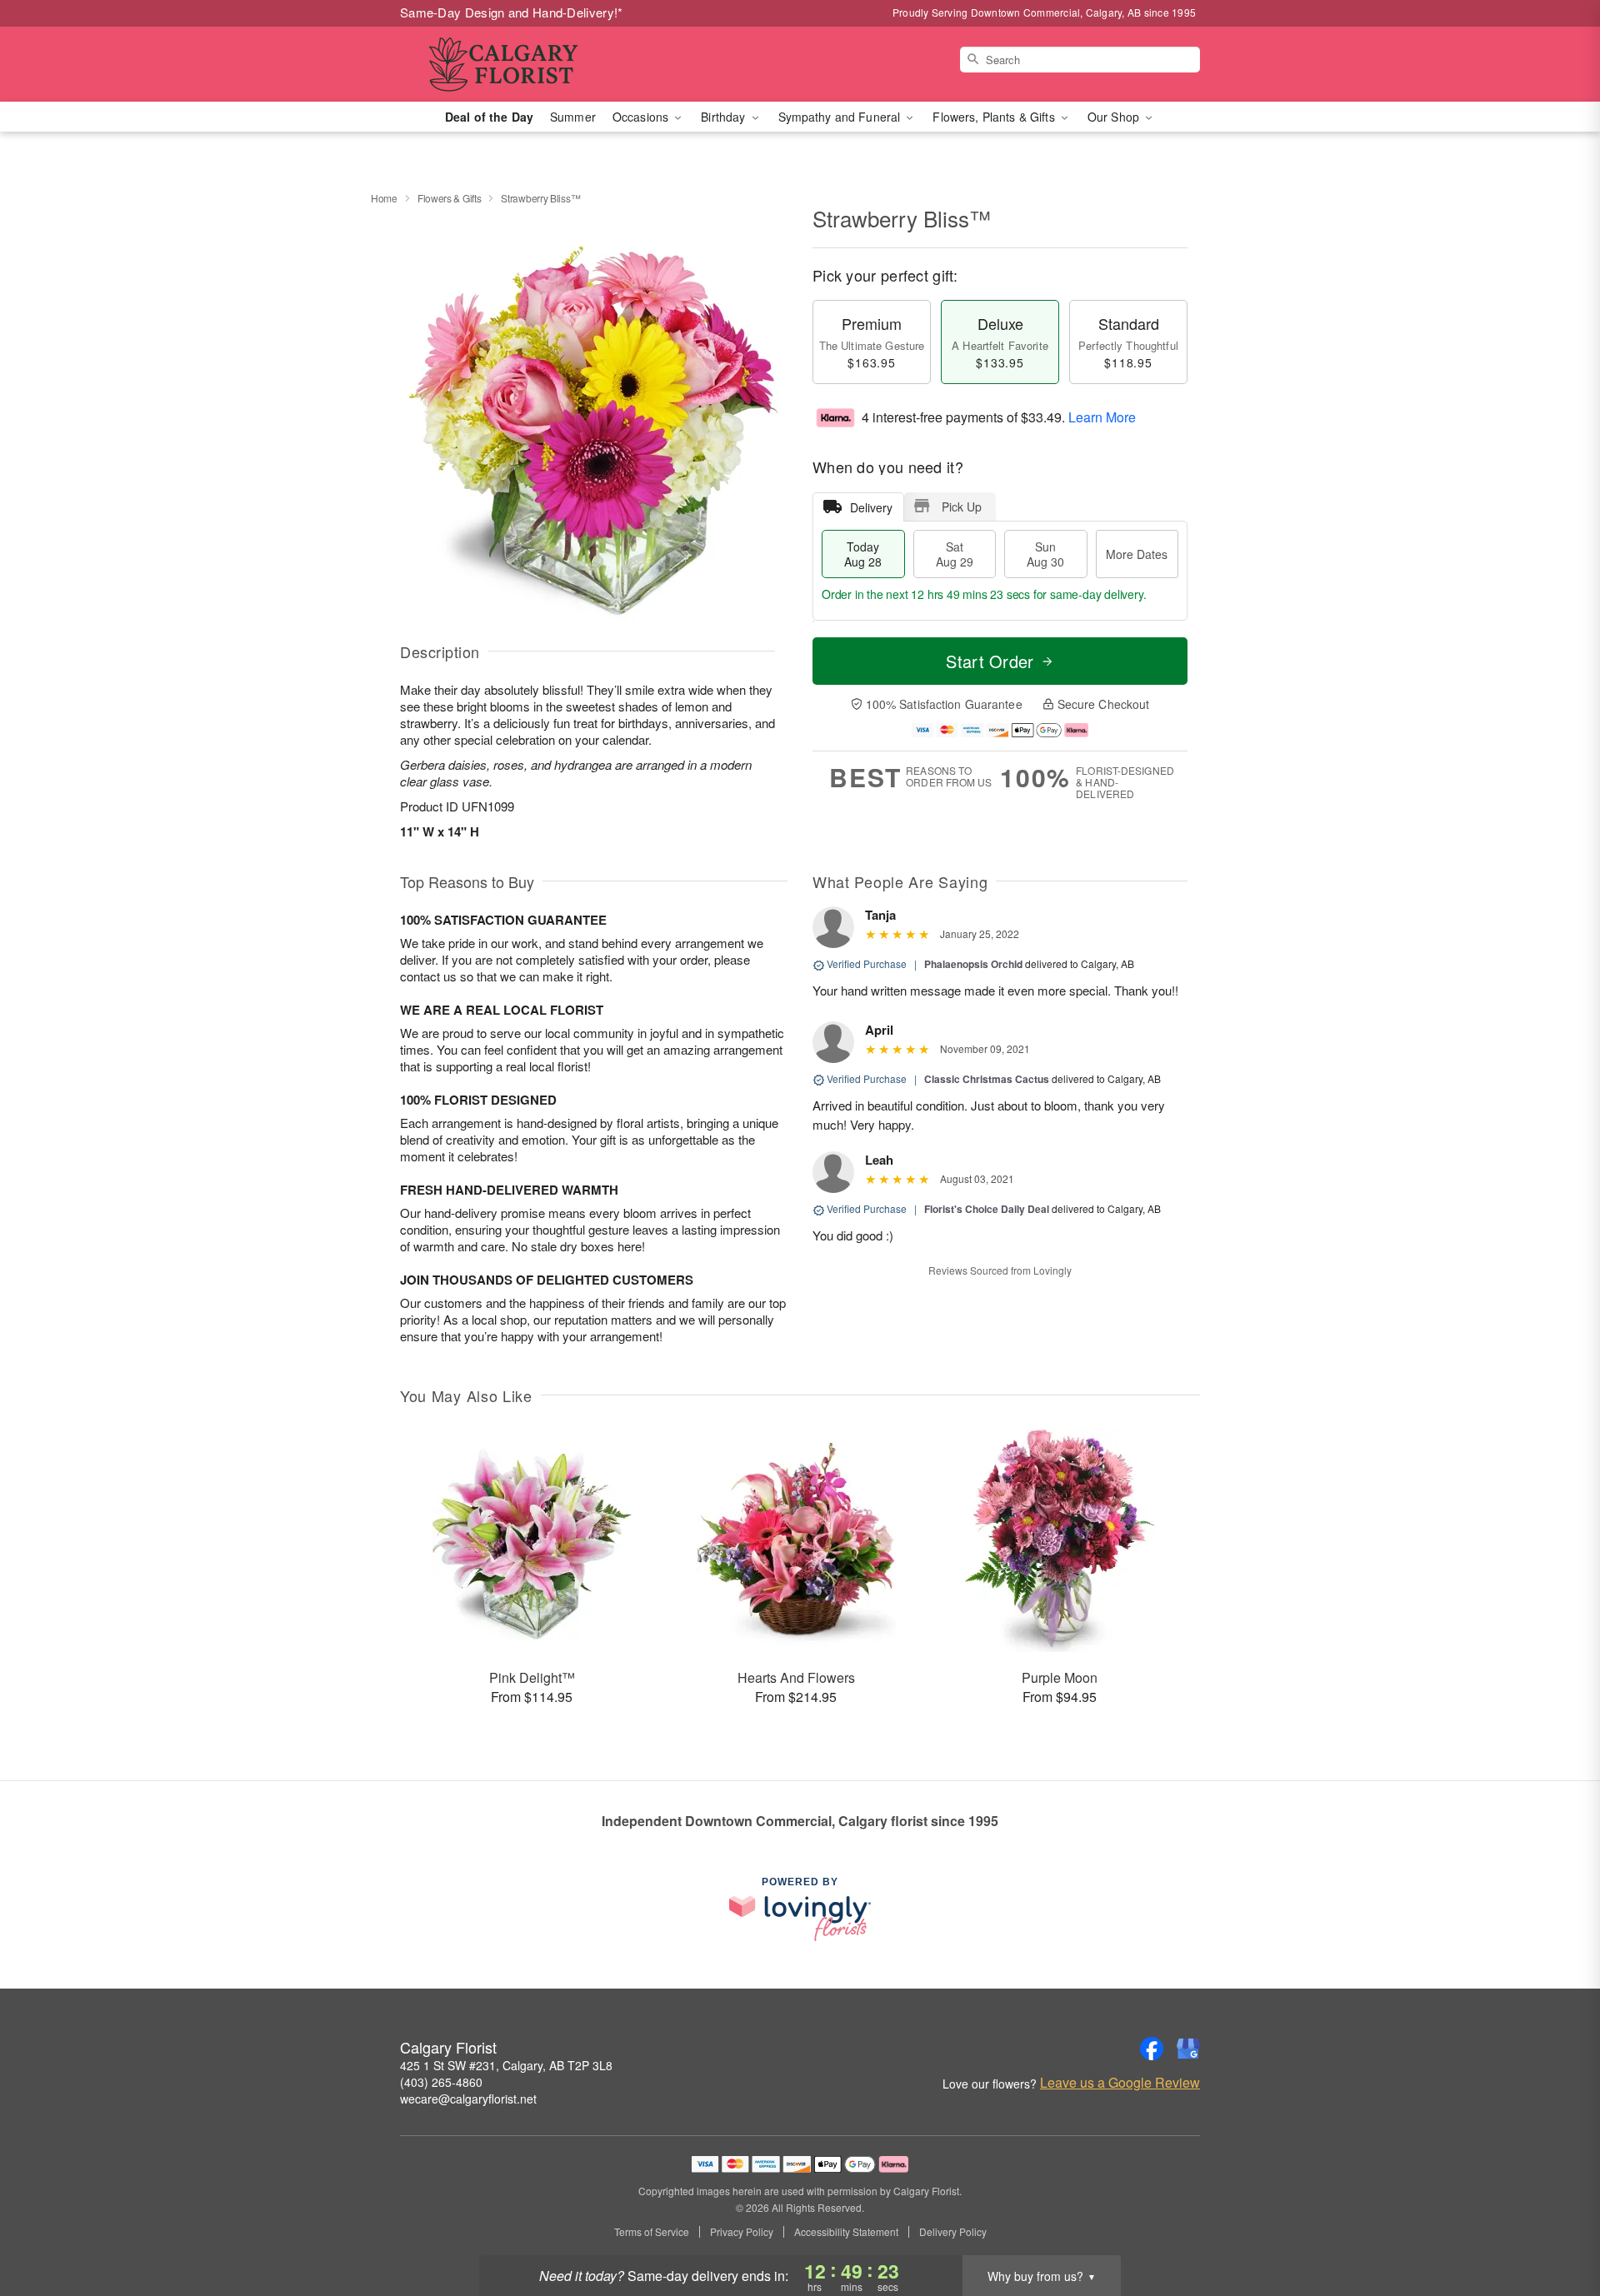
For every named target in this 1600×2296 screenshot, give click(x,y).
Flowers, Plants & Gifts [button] (995, 117)
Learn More (1102, 417)
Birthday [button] (725, 117)
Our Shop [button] (1115, 117)
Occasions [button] (642, 117)
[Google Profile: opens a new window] (1188, 2049)
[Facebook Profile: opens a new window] (1152, 2049)
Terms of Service (652, 2232)
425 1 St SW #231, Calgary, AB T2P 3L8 (506, 2065)
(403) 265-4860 (441, 2082)
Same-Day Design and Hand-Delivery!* (512, 12)
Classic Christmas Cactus (987, 1079)
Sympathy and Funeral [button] (841, 117)
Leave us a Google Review (1120, 2083)
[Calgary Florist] (520, 64)
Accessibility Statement (846, 2232)
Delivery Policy (953, 2232)
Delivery (871, 507)
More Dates (1137, 554)
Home (384, 198)
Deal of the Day (489, 117)
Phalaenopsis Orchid (973, 964)
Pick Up (962, 507)
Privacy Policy (742, 2232)
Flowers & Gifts (450, 198)
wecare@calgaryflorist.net (468, 2099)
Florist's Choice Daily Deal (987, 1209)
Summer (573, 117)
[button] (1556, 2225)
